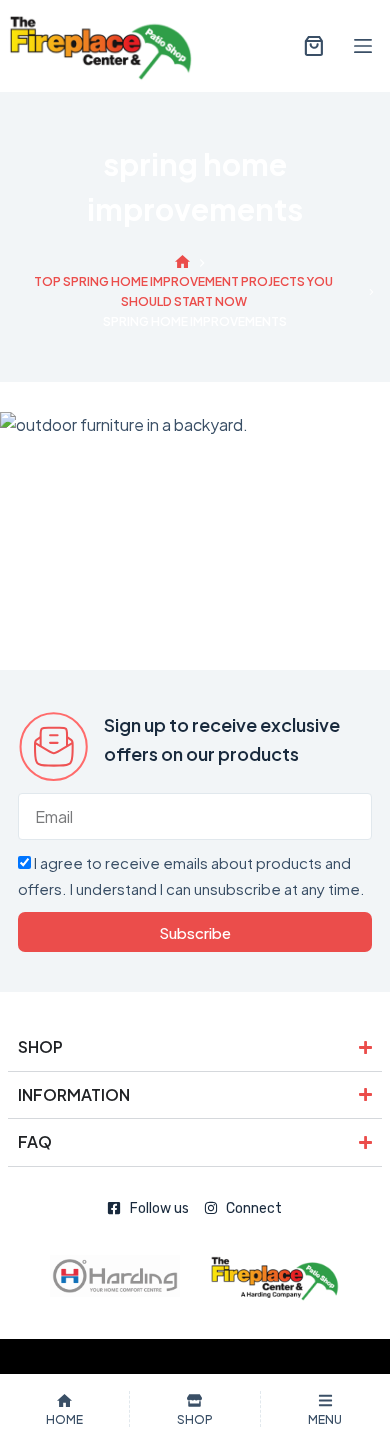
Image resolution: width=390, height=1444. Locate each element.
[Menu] (363, 46)
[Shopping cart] (310, 46)
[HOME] (182, 262)
